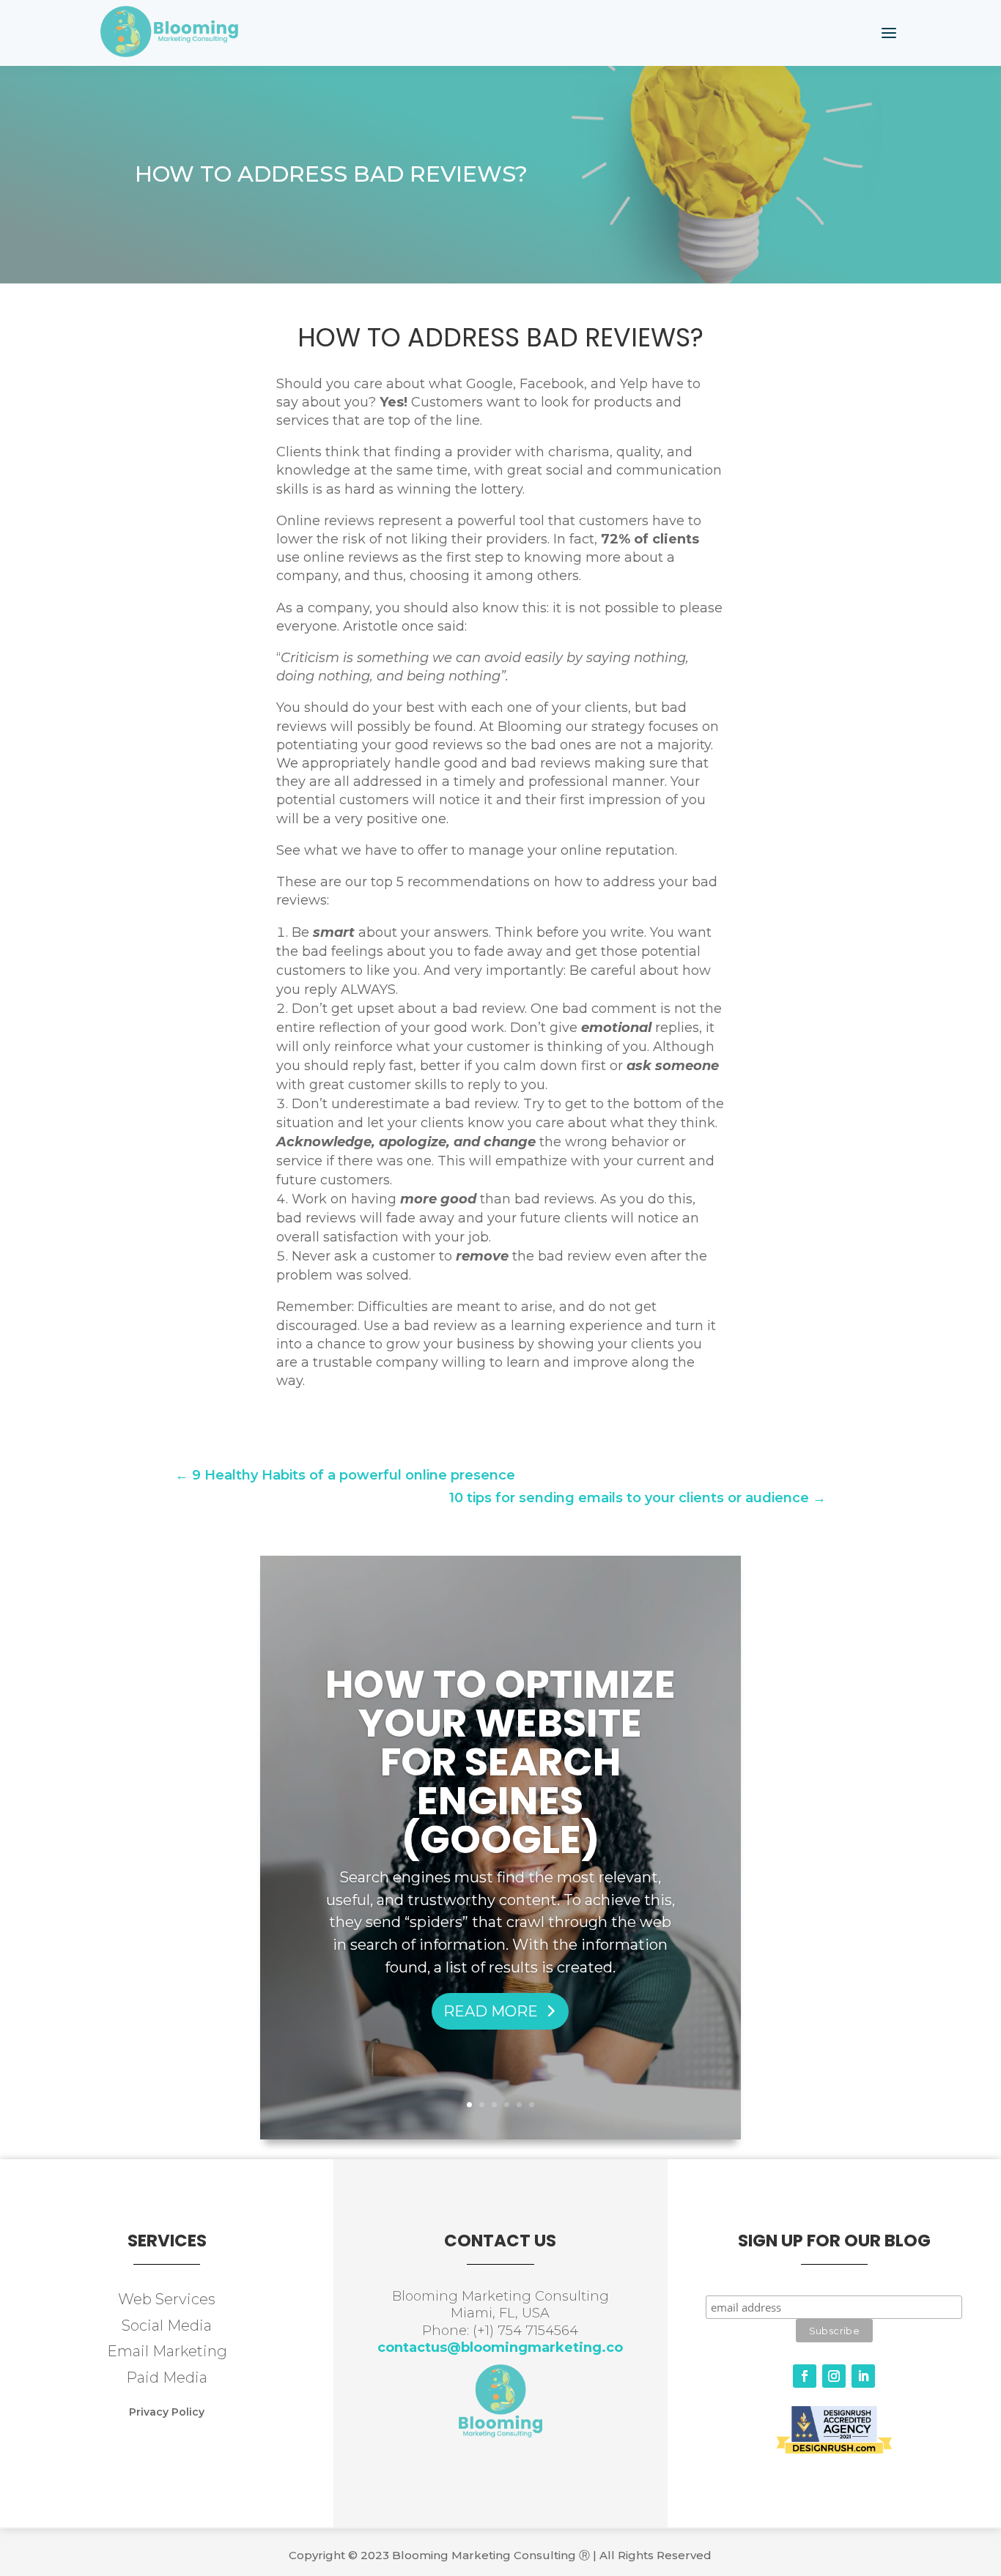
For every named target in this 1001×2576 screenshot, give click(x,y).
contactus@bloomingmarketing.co (500, 2347)
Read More (491, 2011)
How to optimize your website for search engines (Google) (500, 1762)
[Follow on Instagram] (834, 2376)
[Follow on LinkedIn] (863, 2376)
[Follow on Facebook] (805, 2376)
